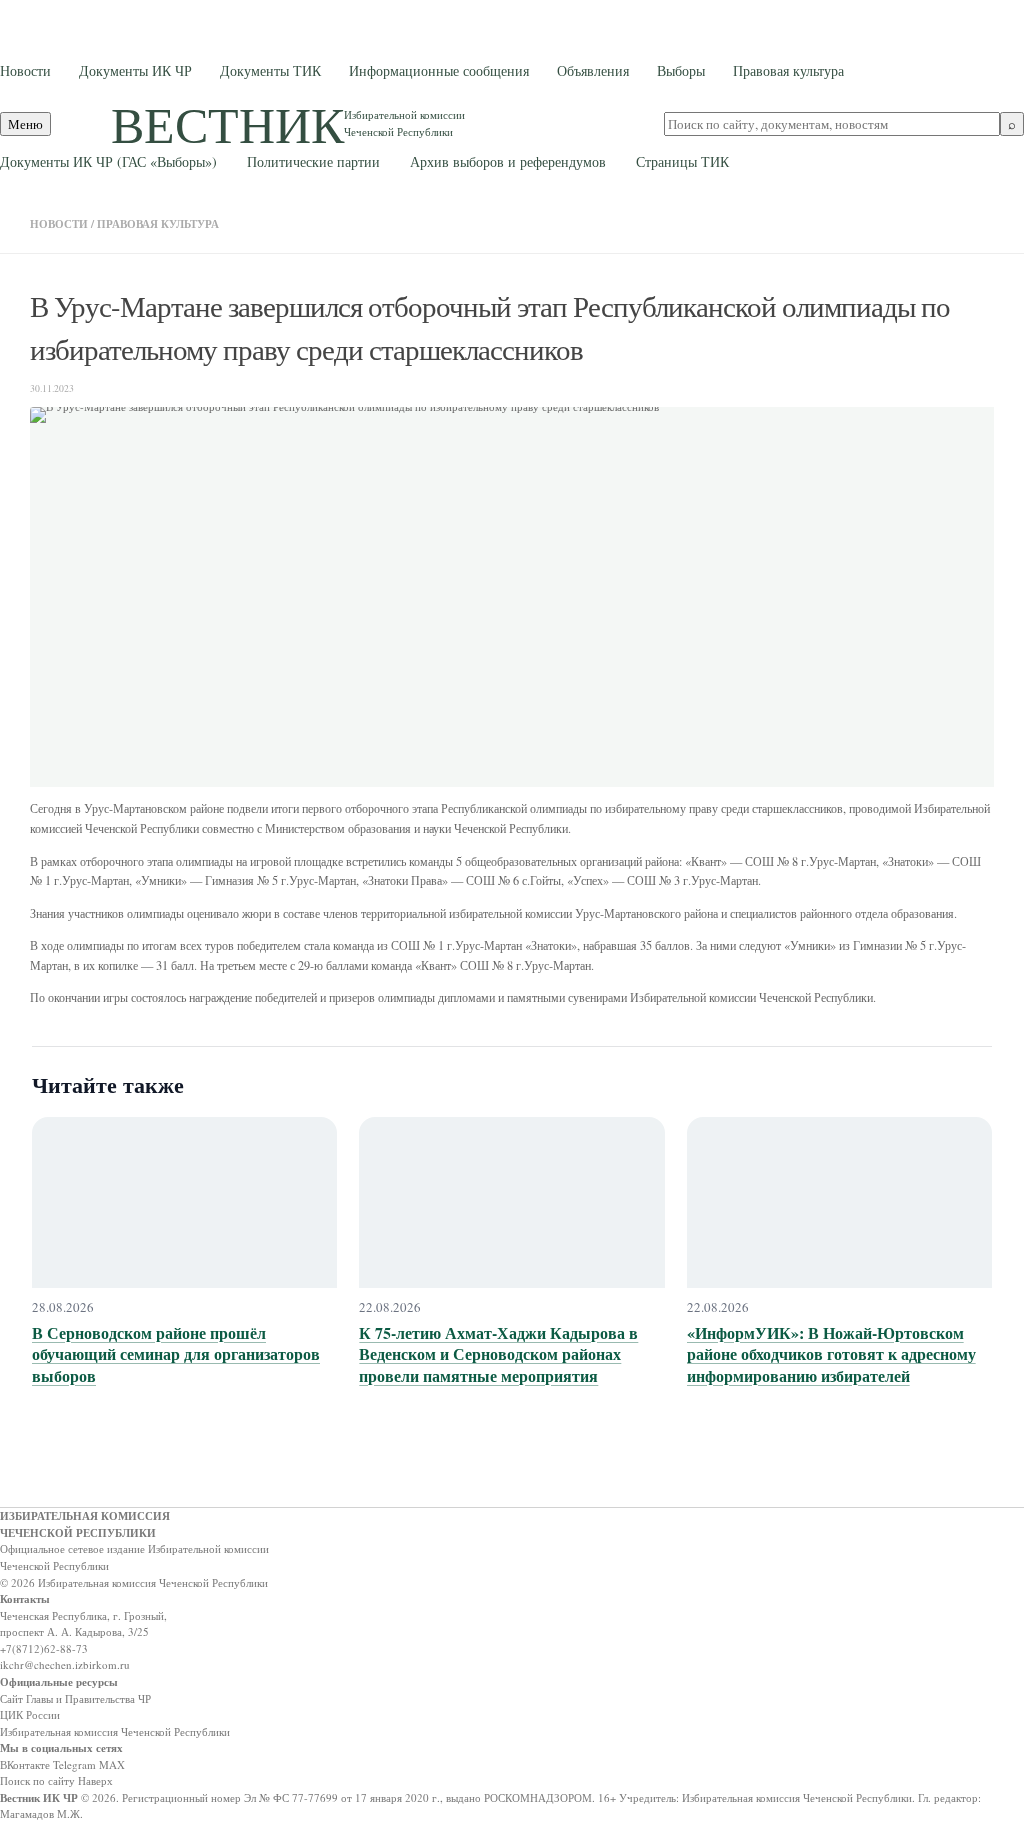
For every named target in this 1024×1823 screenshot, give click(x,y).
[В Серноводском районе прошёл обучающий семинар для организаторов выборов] (184, 1203)
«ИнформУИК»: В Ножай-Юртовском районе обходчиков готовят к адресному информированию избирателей (831, 1354)
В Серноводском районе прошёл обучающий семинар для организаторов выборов (176, 1354)
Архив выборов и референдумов (508, 161)
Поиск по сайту (37, 1780)
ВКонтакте (25, 1764)
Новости (25, 70)
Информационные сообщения (439, 70)
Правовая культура (788, 70)
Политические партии (313, 161)
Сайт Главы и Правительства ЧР (75, 1698)
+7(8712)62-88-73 (44, 1648)
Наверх (95, 1780)
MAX (112, 1764)
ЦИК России (30, 1714)
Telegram (74, 1764)
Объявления (593, 70)
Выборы (681, 70)
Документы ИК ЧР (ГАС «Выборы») (108, 161)
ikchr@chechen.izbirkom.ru (65, 1664)
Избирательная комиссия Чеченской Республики (115, 1731)
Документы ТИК (270, 70)
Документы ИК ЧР (135, 70)
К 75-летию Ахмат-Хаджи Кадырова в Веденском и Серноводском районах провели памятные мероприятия (498, 1354)
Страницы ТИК (682, 161)
